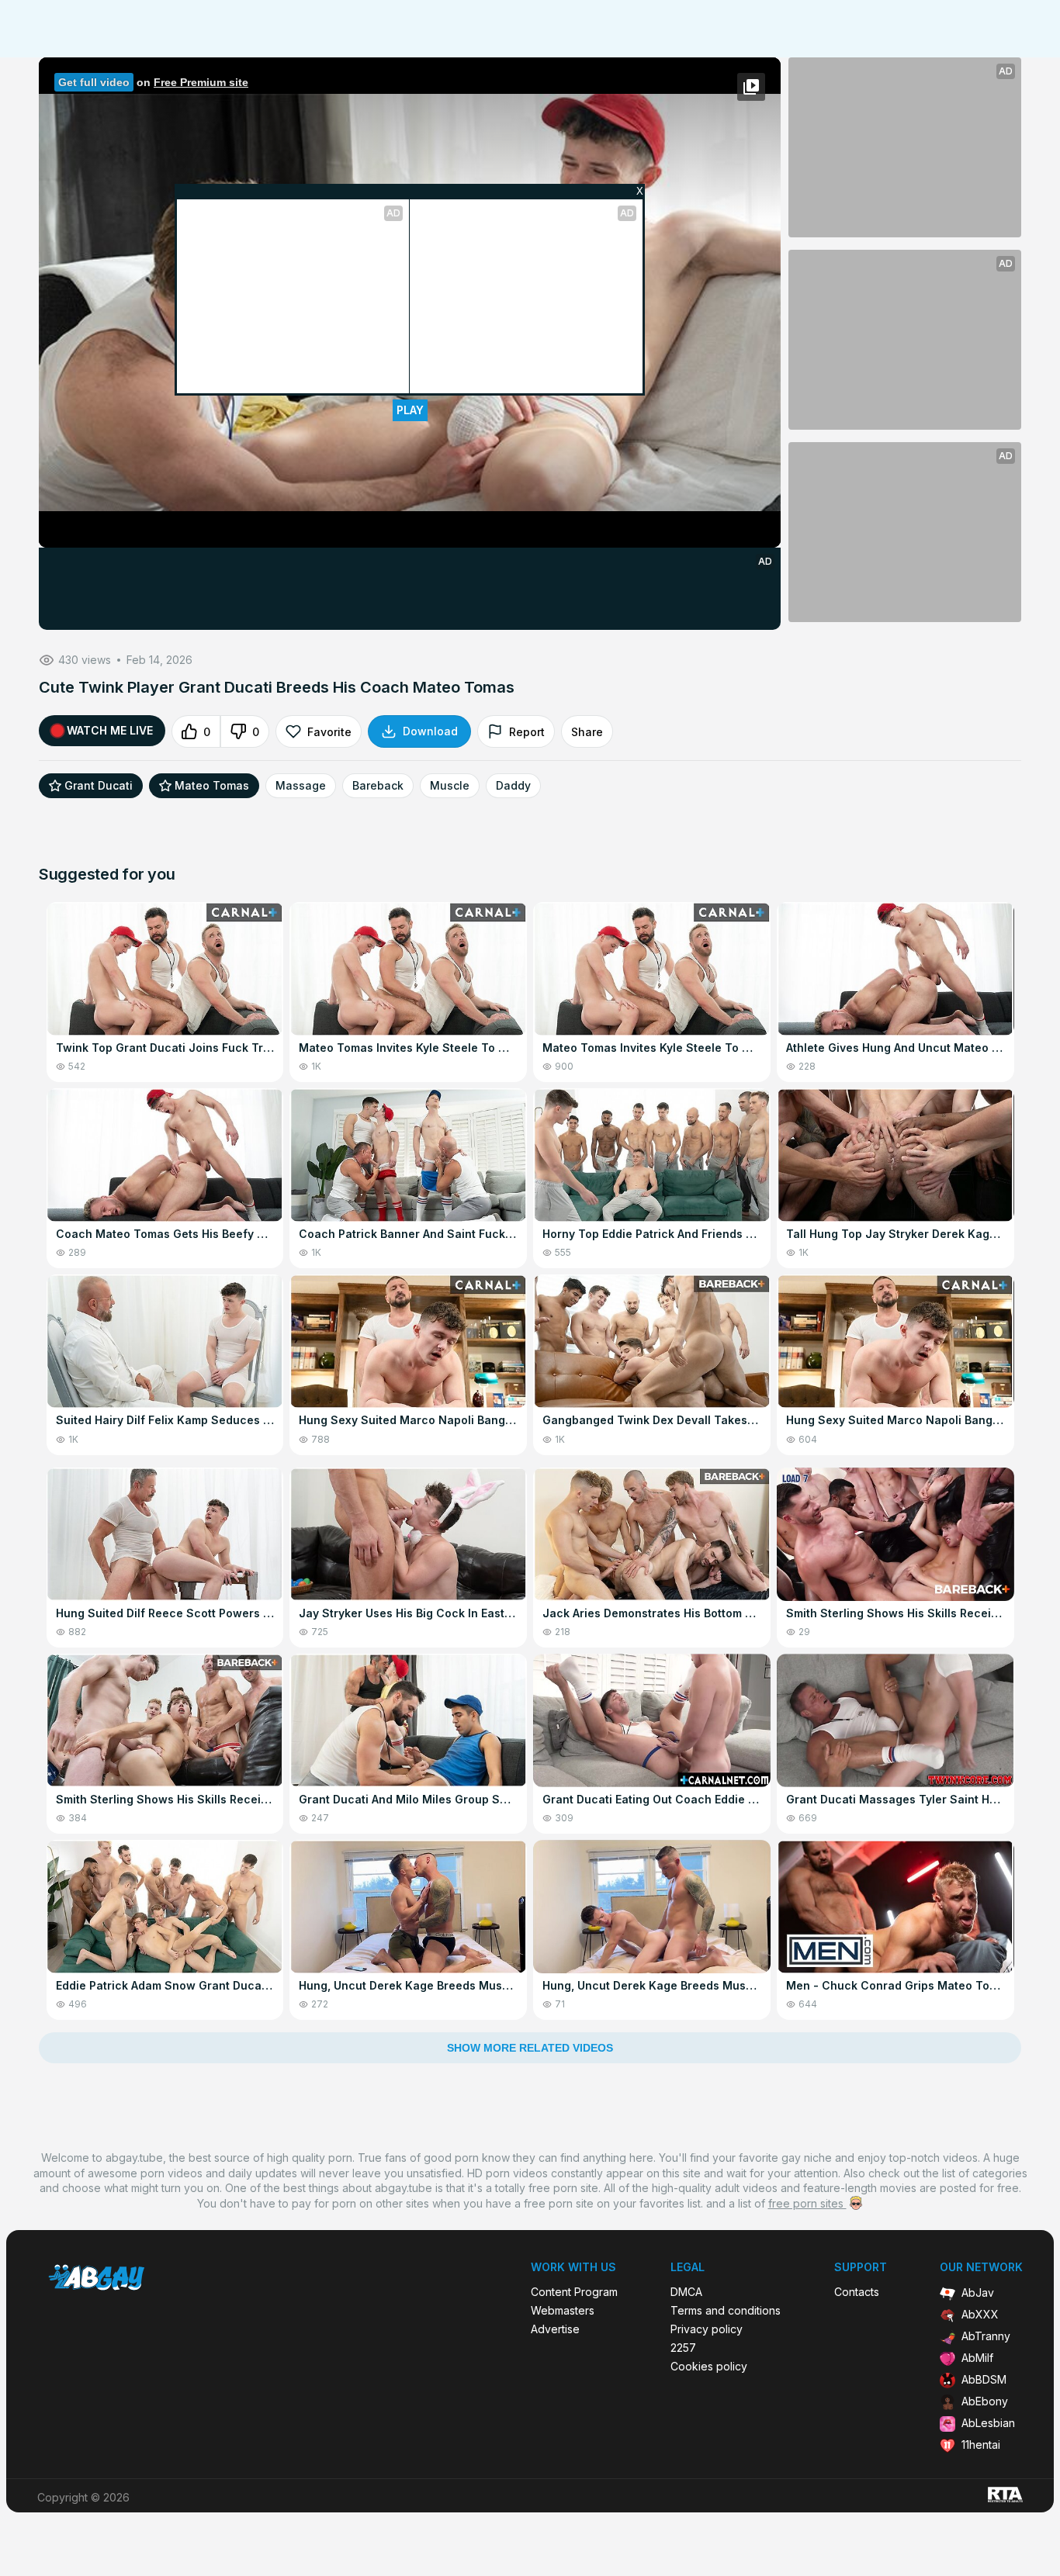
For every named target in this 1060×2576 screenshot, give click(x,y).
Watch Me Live (110, 730)
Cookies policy (709, 2367)
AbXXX (980, 2314)
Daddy (513, 786)
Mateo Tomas (212, 786)
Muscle (450, 786)
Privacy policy (707, 2329)
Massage (301, 786)
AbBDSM (984, 2379)
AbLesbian (988, 2423)
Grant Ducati (99, 786)
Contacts (857, 2292)
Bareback (378, 786)
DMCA (686, 2292)
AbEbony (985, 2401)
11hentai (981, 2445)
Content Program (574, 2292)
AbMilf (977, 2358)
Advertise (555, 2329)
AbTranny (986, 2336)
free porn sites (807, 2203)
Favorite (329, 732)
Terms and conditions (726, 2311)
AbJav (978, 2292)
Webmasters (563, 2311)
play (410, 410)
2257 (683, 2348)
